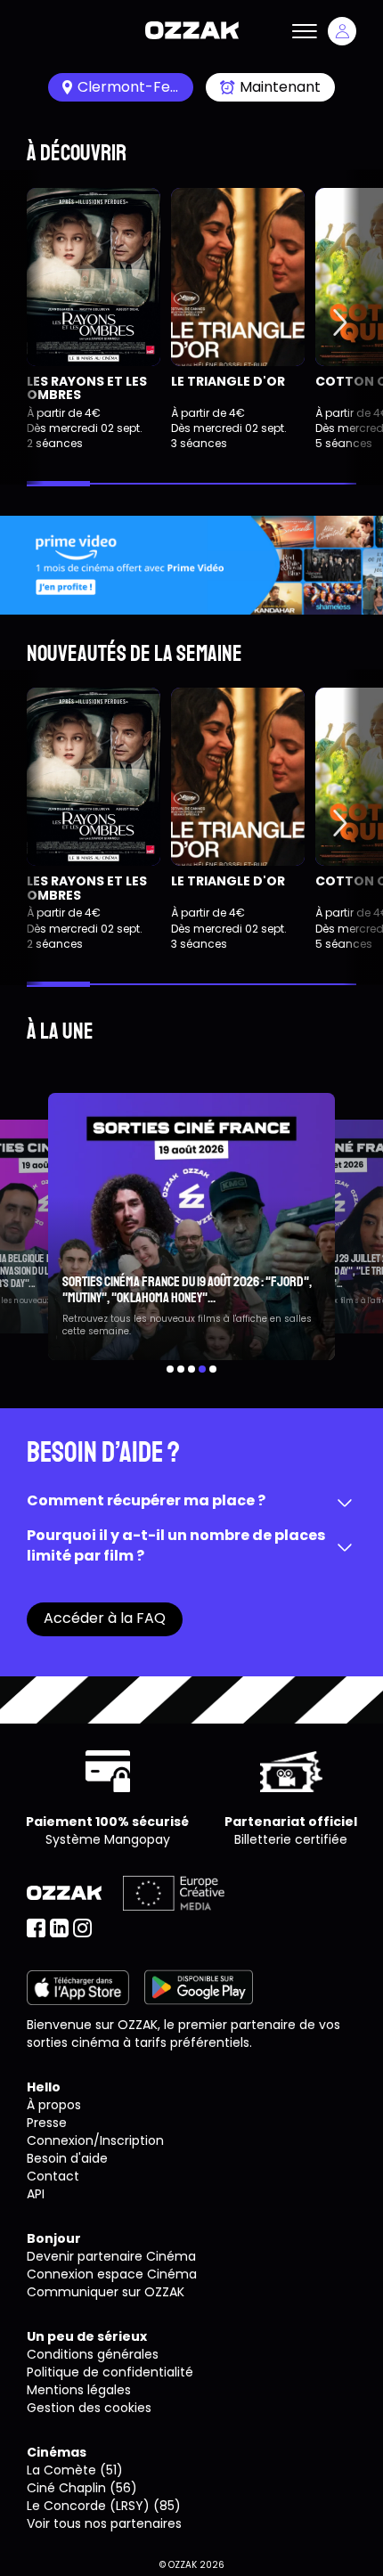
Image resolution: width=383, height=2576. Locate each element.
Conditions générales (93, 2354)
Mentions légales (79, 2390)
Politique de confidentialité (110, 2372)
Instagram (82, 1928)
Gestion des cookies (89, 2408)
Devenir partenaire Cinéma (111, 2256)
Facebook (36, 1928)
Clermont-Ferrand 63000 (135, 87)
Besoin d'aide (67, 2158)
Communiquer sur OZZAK (106, 2292)
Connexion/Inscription (95, 2140)
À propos (54, 2105)
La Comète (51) (75, 2470)
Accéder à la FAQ (105, 1618)
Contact (53, 2176)
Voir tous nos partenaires (104, 2523)
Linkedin (59, 1928)
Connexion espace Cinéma (112, 2274)
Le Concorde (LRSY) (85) (104, 2506)
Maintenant (280, 87)
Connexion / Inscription (342, 31)
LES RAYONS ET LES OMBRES (87, 388)
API (36, 2194)
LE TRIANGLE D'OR (228, 381)
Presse (47, 2123)
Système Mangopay (108, 1839)
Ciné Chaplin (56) (82, 2488)
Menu (305, 31)
